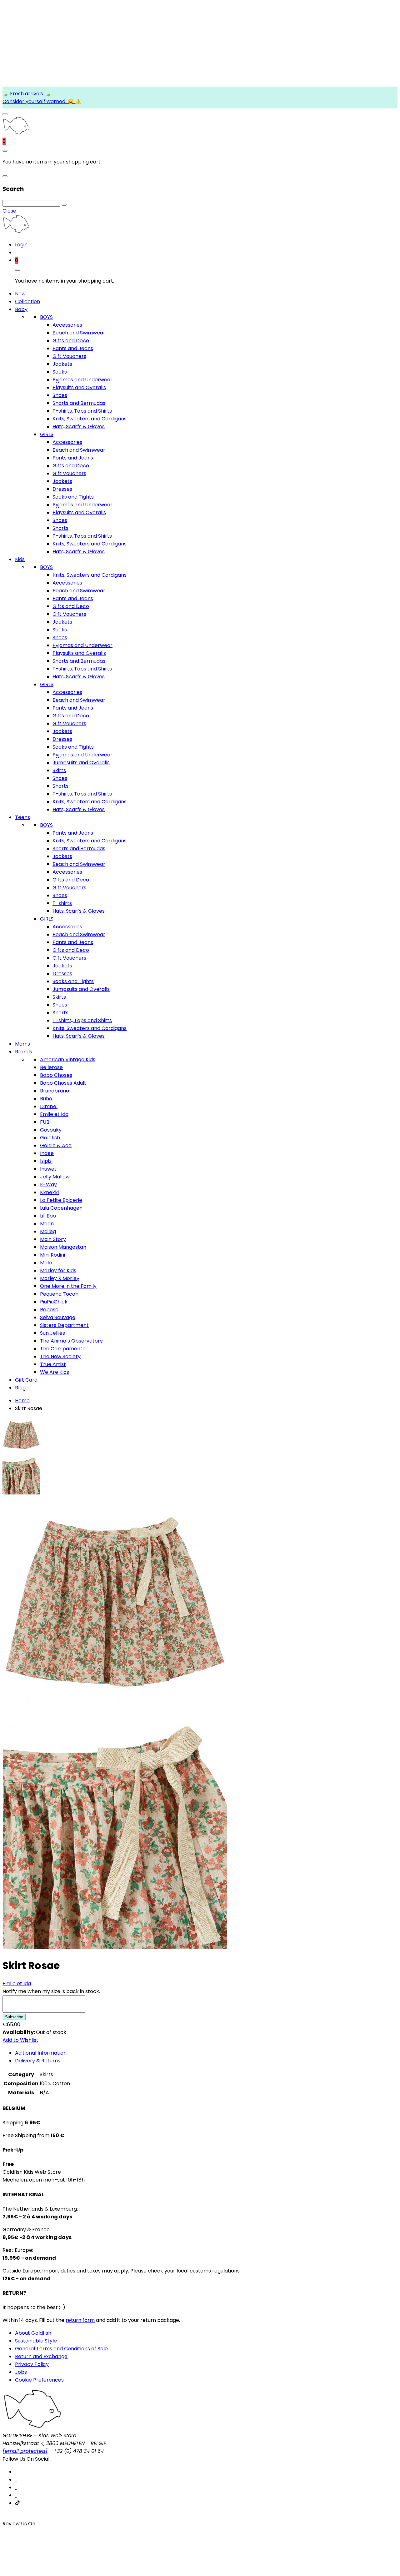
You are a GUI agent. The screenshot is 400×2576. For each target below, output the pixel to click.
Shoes (60, 395)
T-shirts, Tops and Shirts (82, 411)
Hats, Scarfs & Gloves (79, 427)
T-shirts (62, 903)
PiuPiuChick (54, 1302)
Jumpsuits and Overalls (81, 763)
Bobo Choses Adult (63, 1083)
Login (21, 245)
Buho (46, 1099)
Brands (24, 1052)
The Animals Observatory (71, 1341)
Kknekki (49, 1192)
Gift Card (26, 1380)
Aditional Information (41, 2053)
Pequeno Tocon (59, 1294)
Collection (27, 301)
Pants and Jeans (73, 348)
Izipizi (46, 1161)
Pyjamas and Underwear (82, 380)
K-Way (48, 1185)
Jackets (62, 364)
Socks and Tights (73, 497)
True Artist (53, 1364)
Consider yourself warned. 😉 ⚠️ (42, 101)
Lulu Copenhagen (61, 1208)
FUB (45, 1122)
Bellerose (51, 1067)
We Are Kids (55, 1372)
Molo (46, 1263)
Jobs (21, 2372)
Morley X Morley (60, 1278)
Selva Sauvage (58, 1317)
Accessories (67, 325)
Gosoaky (51, 1130)
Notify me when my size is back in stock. (51, 1991)
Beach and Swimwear (79, 333)
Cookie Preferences (39, 2380)
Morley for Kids (58, 1270)
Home (22, 1401)
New (20, 294)
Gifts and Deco (71, 341)
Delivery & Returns (38, 2061)
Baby (21, 309)
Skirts (59, 770)
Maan (47, 1224)
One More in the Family (68, 1286)
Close (9, 211)
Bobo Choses (56, 1075)
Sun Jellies (52, 1333)
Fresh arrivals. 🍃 (30, 94)
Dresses (62, 489)
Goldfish (50, 1138)
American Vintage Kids (68, 1060)
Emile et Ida (54, 1114)
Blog (20, 1388)
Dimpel (49, 1106)
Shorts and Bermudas (79, 403)
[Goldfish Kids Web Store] (16, 133)
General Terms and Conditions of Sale (61, 2349)
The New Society (60, 1356)
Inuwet (48, 1169)
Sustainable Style (36, 2341)
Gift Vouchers (69, 356)
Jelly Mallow (55, 1177)
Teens (22, 817)
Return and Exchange (41, 2356)
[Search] (64, 205)
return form (80, 2320)
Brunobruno (55, 1091)
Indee (47, 1153)
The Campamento (63, 1349)
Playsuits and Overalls (79, 387)
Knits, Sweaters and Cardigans (90, 419)
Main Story (53, 1239)
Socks (60, 372)
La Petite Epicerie (61, 1200)
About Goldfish (33, 2333)
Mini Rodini (52, 1255)
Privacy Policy (32, 2364)
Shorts (60, 528)
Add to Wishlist (20, 2040)
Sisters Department (64, 1325)
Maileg (48, 1231)
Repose (49, 1310)
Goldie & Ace (56, 1145)
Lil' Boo (48, 1216)
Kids (20, 559)
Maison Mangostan (63, 1247)
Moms (22, 1044)
